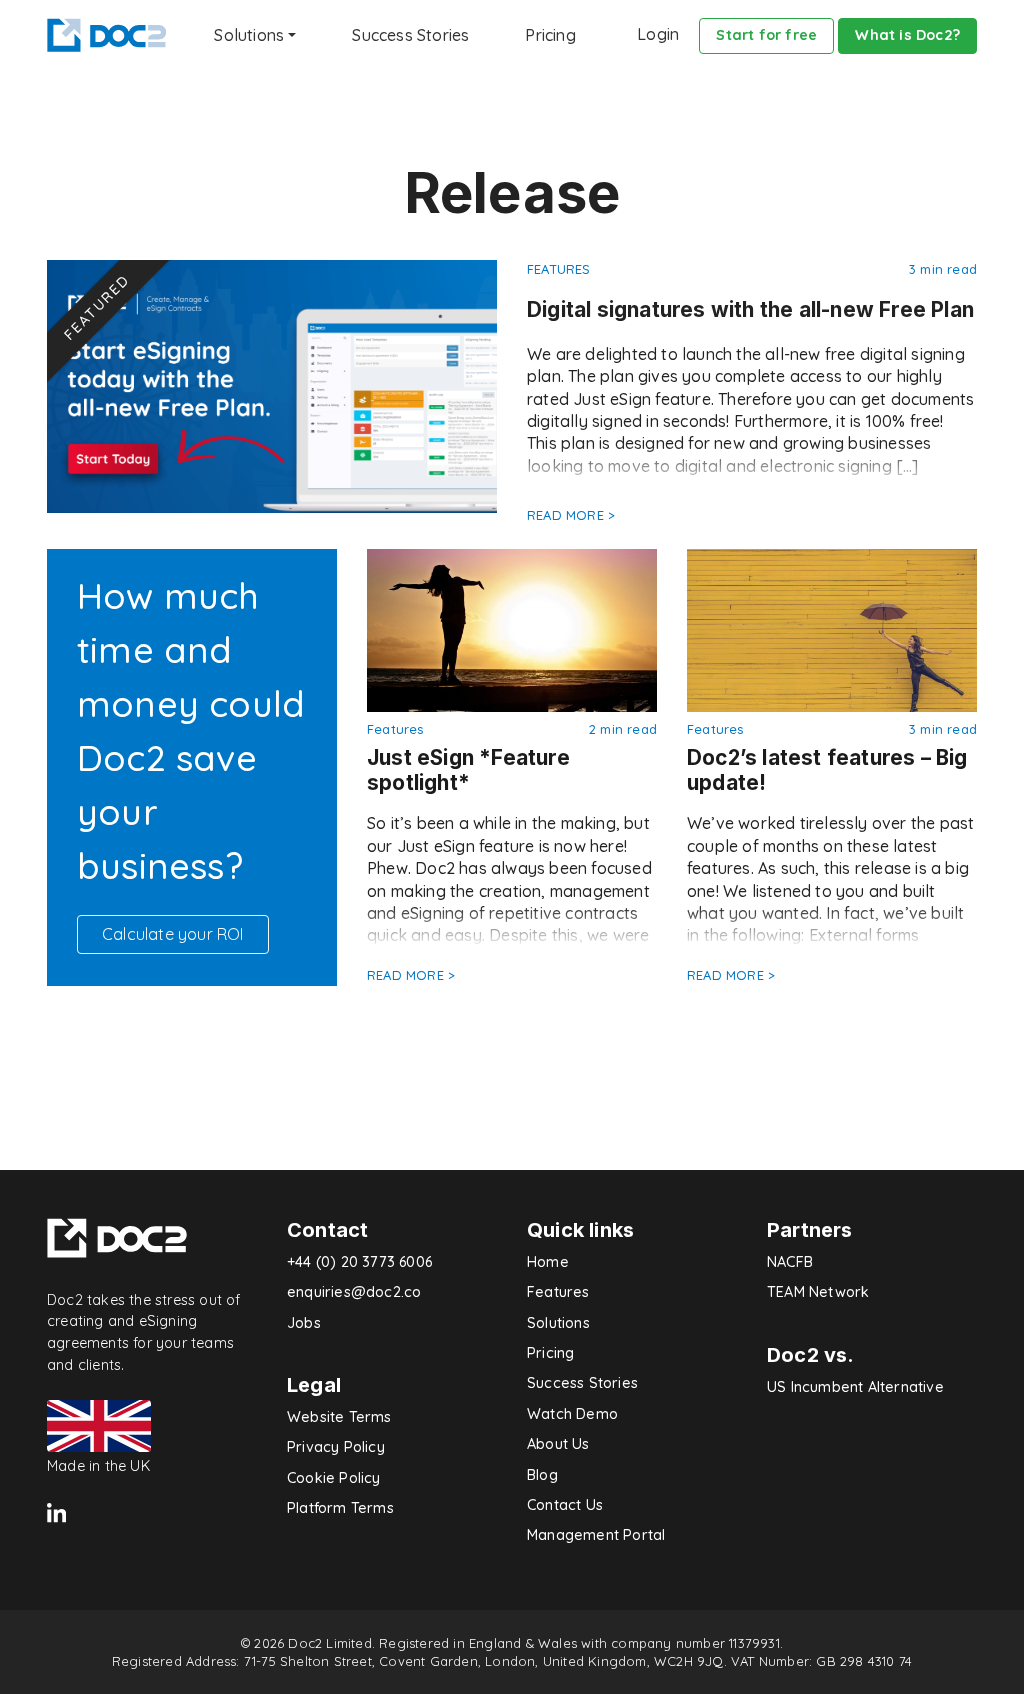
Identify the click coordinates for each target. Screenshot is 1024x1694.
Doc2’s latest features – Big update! (827, 770)
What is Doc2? (907, 35)
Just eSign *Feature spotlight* (468, 770)
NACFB (790, 1262)
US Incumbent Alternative (855, 1387)
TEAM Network (818, 1292)
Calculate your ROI (173, 934)
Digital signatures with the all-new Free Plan (750, 309)
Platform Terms (340, 1508)
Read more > (571, 515)
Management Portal (596, 1535)
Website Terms (339, 1417)
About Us (558, 1444)
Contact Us (565, 1505)
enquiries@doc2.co (354, 1292)
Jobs (304, 1323)
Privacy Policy (336, 1447)
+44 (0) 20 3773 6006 (359, 1262)
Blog (542, 1475)
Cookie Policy (334, 1478)
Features (559, 269)
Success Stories (410, 35)
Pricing (550, 35)
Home (548, 1262)
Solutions (558, 1323)
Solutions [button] (249, 35)
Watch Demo (572, 1414)
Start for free (766, 35)
